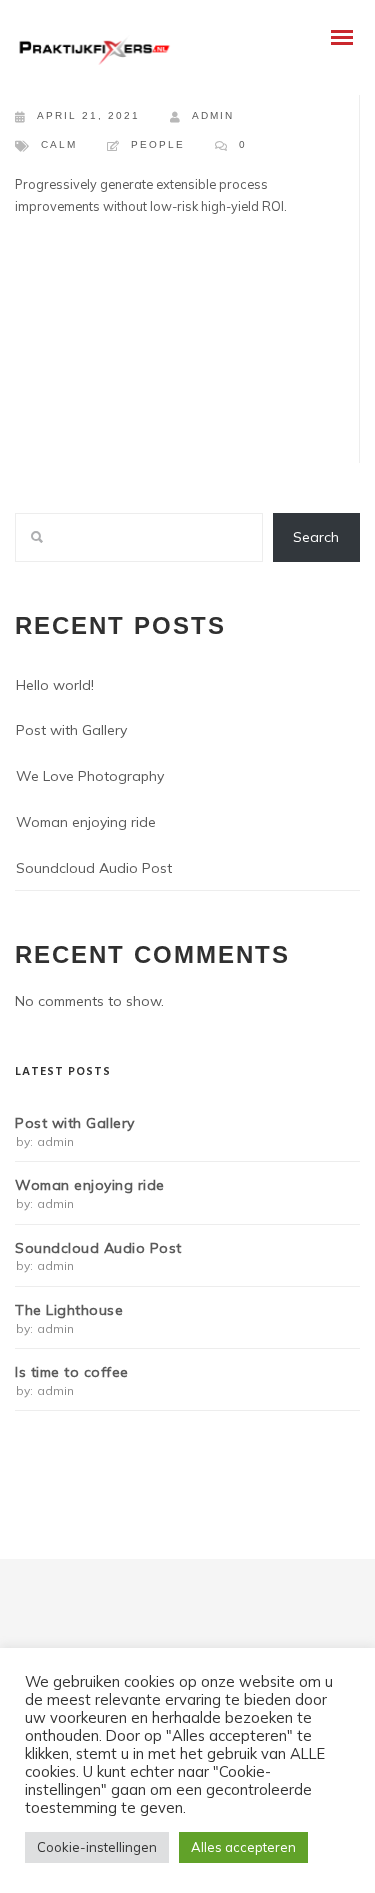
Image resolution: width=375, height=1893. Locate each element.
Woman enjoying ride (86, 822)
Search (316, 537)
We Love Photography (90, 776)
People (158, 144)
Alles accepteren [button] (243, 1847)
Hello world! (55, 685)
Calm (59, 144)
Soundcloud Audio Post (94, 868)
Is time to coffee (72, 1372)
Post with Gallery (71, 730)
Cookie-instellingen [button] (97, 1847)
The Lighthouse (69, 1310)
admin (213, 115)
